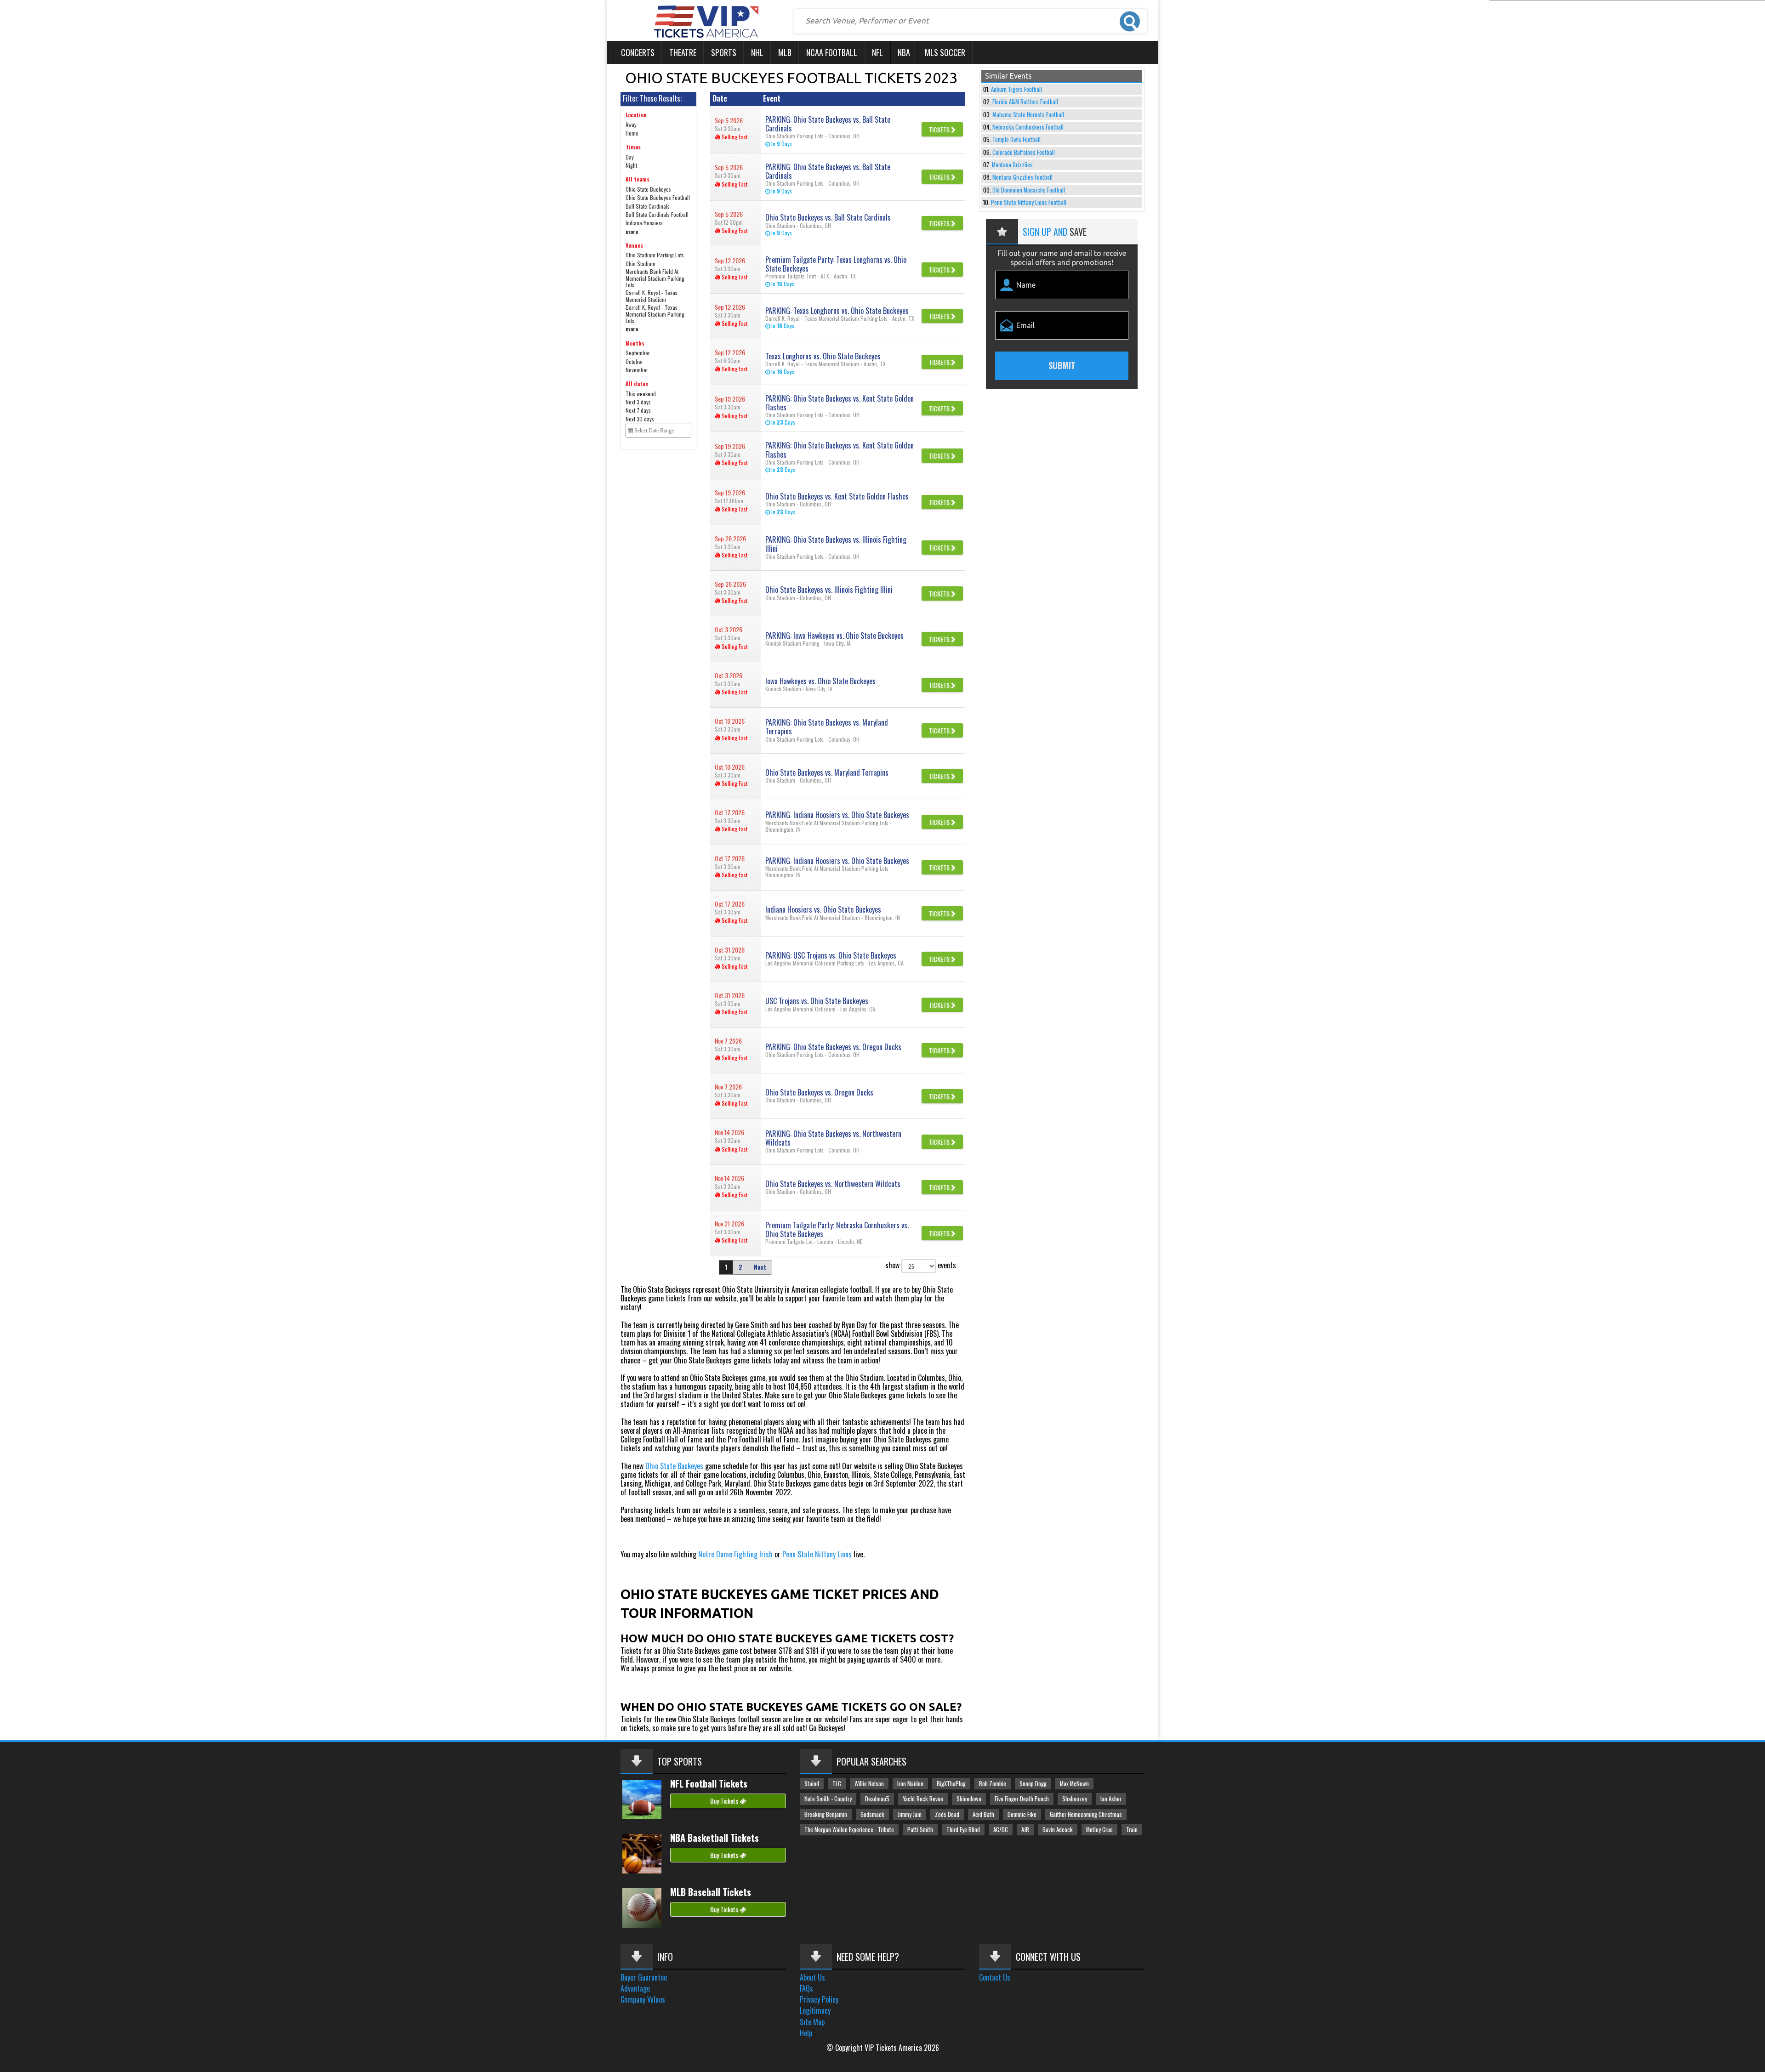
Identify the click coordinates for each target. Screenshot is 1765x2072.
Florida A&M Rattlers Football (1025, 102)
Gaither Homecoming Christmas (1086, 1814)
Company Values (643, 1999)
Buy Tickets (725, 1801)
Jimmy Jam (910, 1814)
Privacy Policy (819, 1999)
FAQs (806, 1988)
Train (1132, 1830)
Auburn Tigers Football (1016, 89)
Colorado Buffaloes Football (1024, 152)
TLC (837, 1784)
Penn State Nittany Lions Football (1029, 202)
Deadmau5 (877, 1799)
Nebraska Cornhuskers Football (1028, 127)
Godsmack (872, 1814)
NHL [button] (757, 52)
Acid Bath (983, 1814)
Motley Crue (1099, 1830)
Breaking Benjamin (826, 1814)
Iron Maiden (910, 1784)
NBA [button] (904, 52)
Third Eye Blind (963, 1830)
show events (921, 1265)
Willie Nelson (869, 1784)
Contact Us (995, 1977)
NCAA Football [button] (832, 52)
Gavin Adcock (1058, 1830)
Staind (812, 1784)
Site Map (812, 2022)
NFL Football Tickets (709, 1783)
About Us (812, 1977)
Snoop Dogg (1033, 1784)
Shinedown (969, 1799)
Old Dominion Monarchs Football (1029, 190)
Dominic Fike (1022, 1814)
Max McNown (1074, 1784)
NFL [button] (877, 52)
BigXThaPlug (951, 1784)
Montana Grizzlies (1012, 165)
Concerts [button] (638, 52)
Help (806, 2033)
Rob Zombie (993, 1784)
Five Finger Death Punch (1022, 1799)
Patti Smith (920, 1830)
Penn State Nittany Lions (817, 1554)
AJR (1025, 1830)
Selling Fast (734, 137)
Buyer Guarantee (644, 1977)
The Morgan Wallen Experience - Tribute (849, 1830)
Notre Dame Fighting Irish (735, 1554)
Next (760, 1267)
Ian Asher (1111, 1799)
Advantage (635, 1988)
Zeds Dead (947, 1814)
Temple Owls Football (1016, 139)
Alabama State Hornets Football (1028, 115)
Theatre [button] (683, 52)
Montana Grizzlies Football (1022, 177)
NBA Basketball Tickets (715, 1838)
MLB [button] (785, 52)
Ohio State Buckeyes (674, 1466)
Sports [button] (724, 52)
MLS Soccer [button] (945, 52)
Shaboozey (1075, 1799)
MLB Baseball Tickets (711, 1892)
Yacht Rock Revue (923, 1799)
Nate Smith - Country (828, 1799)
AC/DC (1001, 1830)
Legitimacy (815, 2010)
